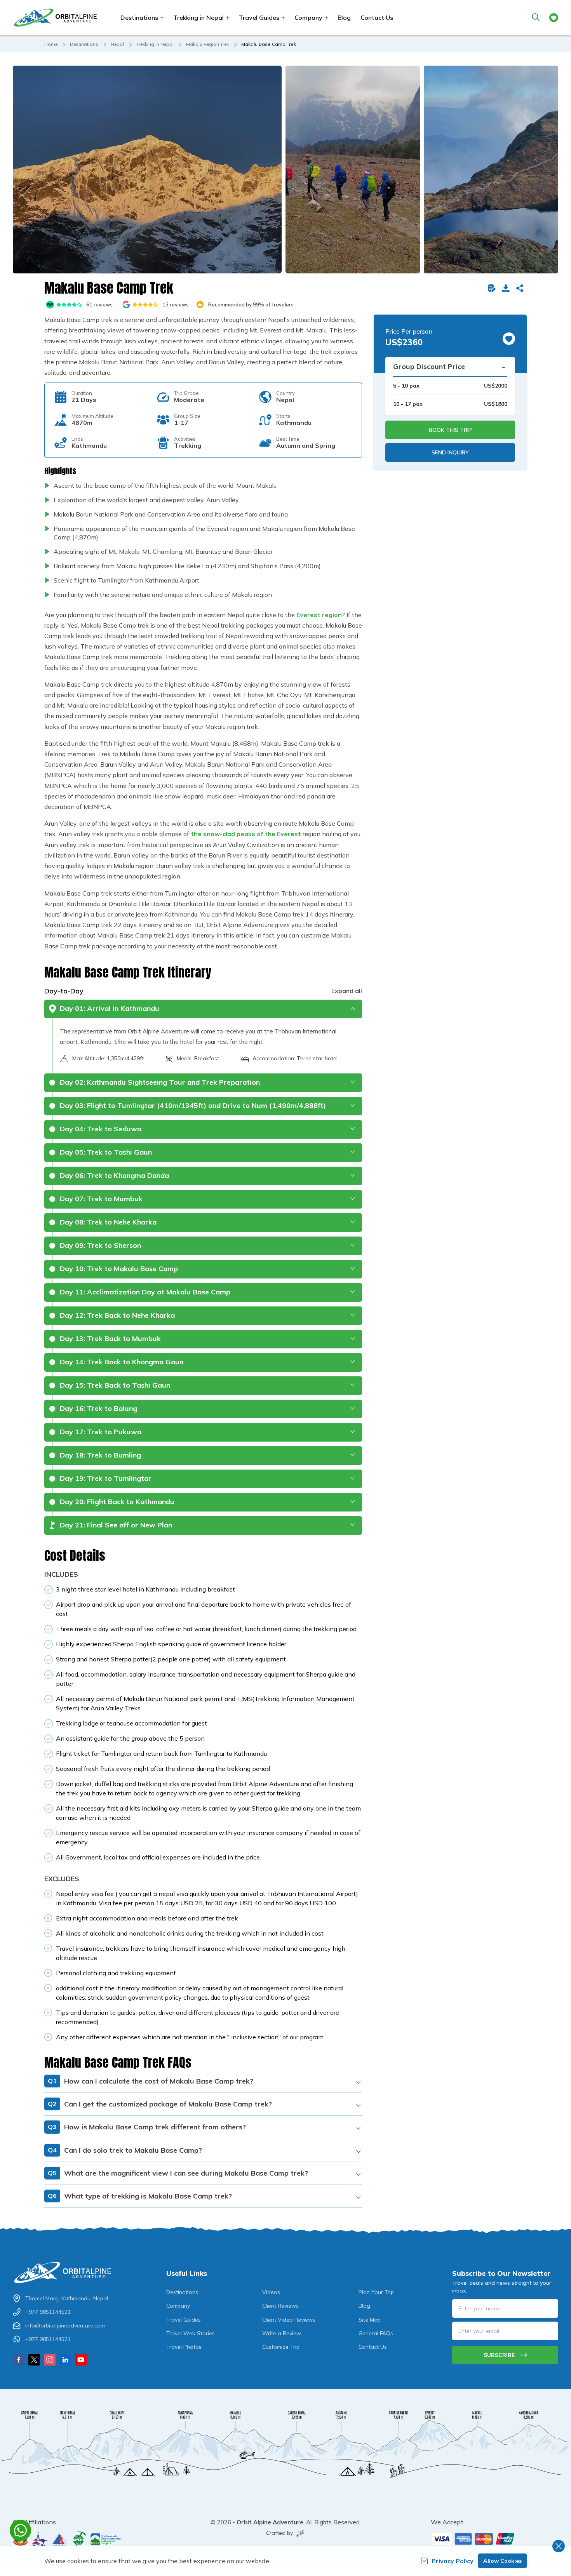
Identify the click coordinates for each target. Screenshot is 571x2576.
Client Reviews (280, 2306)
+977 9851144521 (48, 2312)
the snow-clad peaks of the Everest (246, 834)
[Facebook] (19, 2360)
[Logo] (66, 2272)
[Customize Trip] (493, 288)
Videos (271, 2292)
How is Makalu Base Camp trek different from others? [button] (147, 2127)
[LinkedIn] (65, 2360)
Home (51, 44)
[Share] (521, 288)
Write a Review (282, 2333)
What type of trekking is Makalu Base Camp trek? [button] (140, 2196)
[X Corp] (34, 2360)
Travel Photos (184, 2347)
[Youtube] (81, 2360)
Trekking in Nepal (155, 44)
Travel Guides (184, 2320)
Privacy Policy (453, 2561)
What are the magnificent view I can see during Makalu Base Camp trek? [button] (178, 2173)
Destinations (84, 44)
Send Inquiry (450, 452)
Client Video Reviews (289, 2320)
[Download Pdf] (507, 288)
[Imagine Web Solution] (299, 2534)
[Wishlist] (554, 18)
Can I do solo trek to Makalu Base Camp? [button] (125, 2150)
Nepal (117, 44)
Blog (344, 17)
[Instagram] (50, 2360)
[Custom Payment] (495, 2539)
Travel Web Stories (191, 2333)
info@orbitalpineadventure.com (65, 2326)
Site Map (370, 2320)
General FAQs (376, 2333)
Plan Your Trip (376, 2292)
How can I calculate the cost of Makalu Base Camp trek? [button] (151, 2081)
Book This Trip (450, 430)
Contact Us (377, 17)
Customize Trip (281, 2347)
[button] (147, 170)
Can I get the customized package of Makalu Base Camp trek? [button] (160, 2104)
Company (178, 2306)
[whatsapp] (20, 2530)
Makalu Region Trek (207, 44)
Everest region (319, 615)
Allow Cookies (502, 2561)
